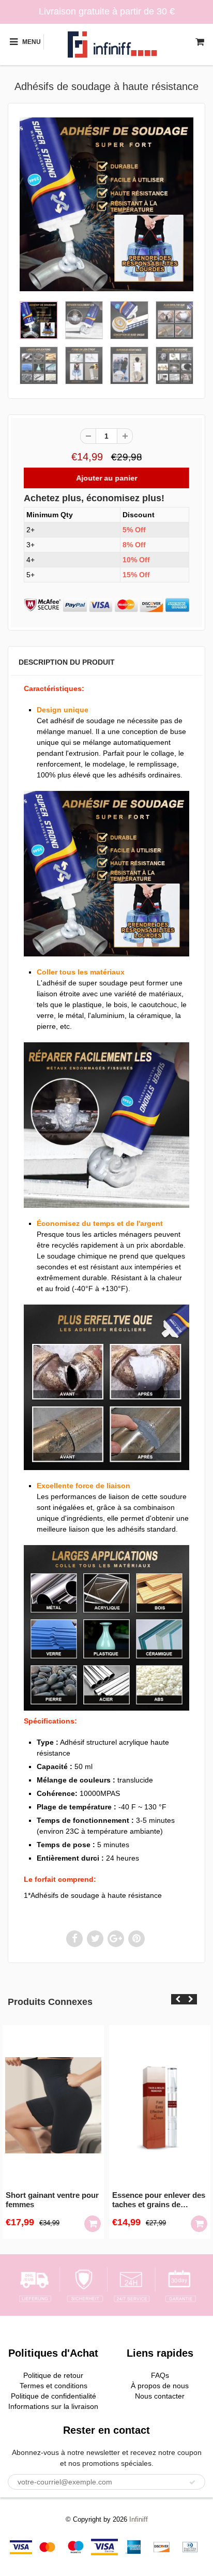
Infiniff (139, 2519)
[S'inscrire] (192, 2482)
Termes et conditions (54, 2386)
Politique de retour (53, 2375)
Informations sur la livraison (53, 2406)
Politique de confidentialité (54, 2396)
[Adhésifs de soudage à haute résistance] (106, 204)
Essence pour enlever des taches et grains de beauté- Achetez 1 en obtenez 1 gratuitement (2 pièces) (159, 2200)
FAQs (160, 2375)
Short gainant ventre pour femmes (52, 2200)
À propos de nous (160, 2386)
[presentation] (178, 1999)
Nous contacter (160, 2396)
